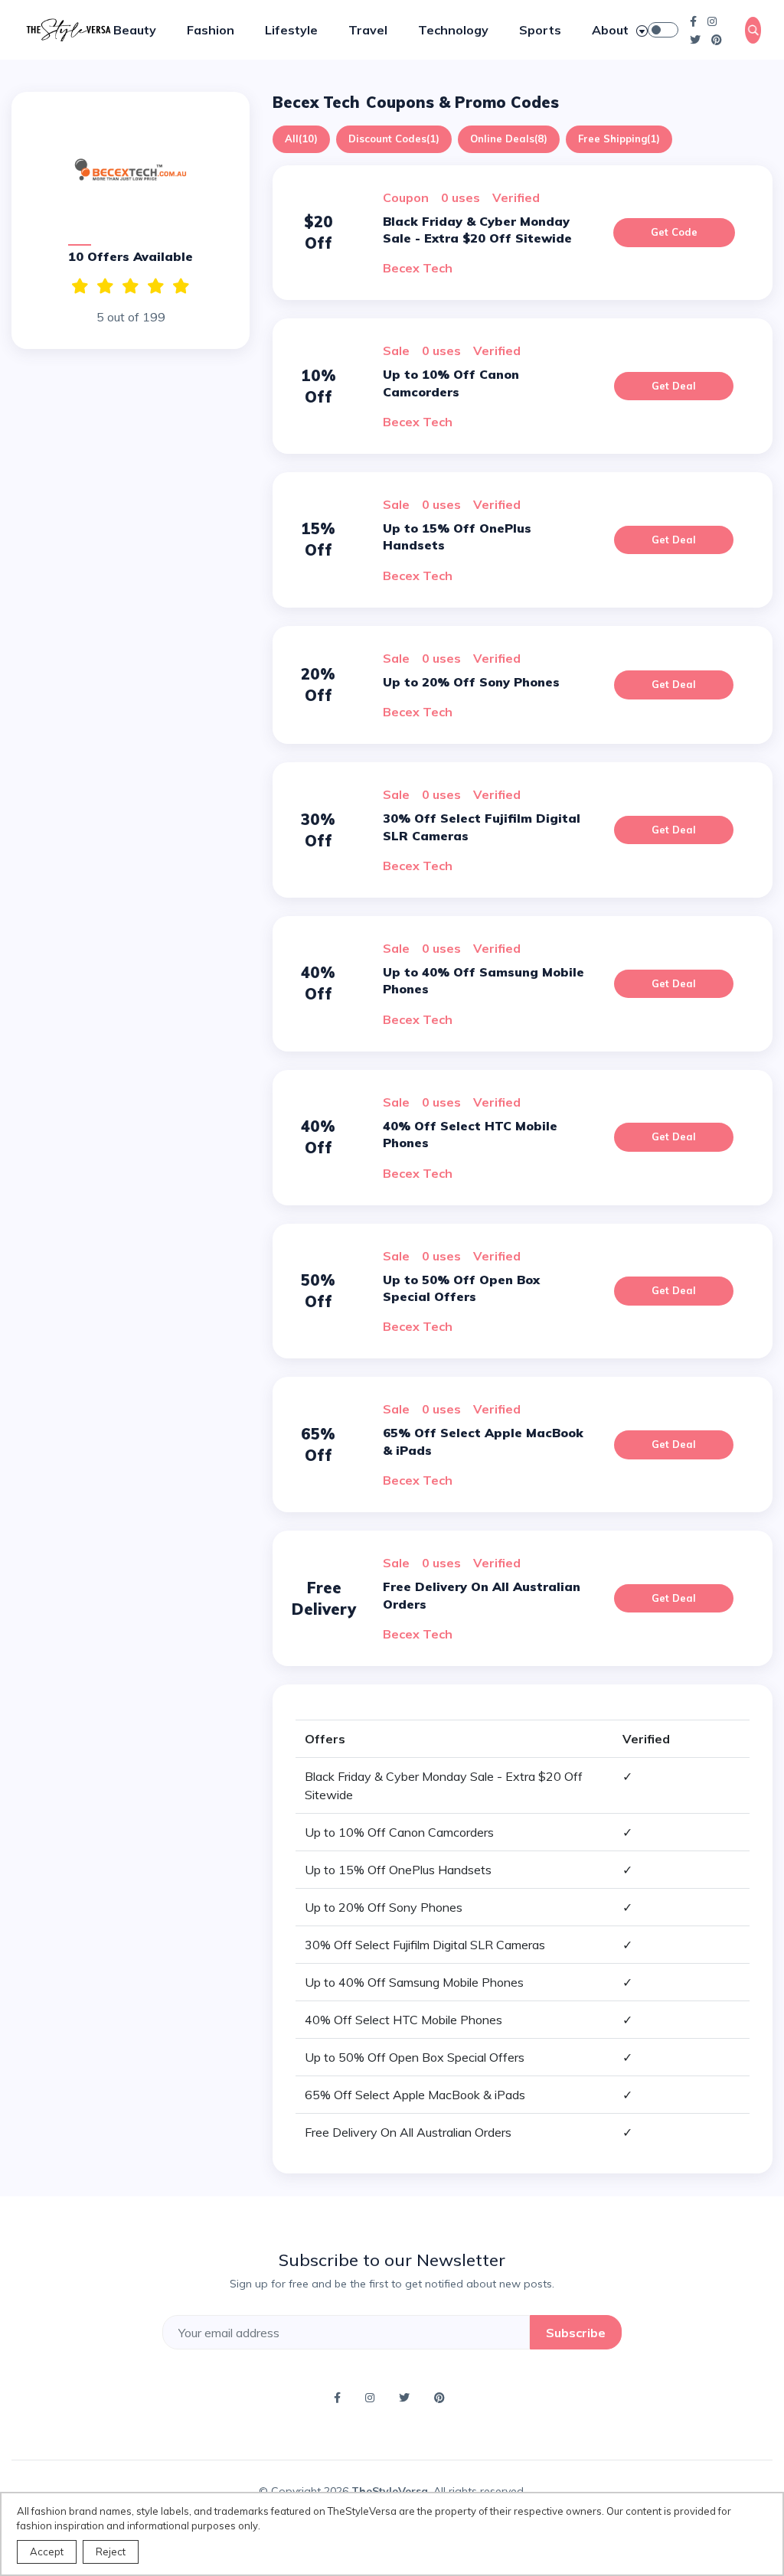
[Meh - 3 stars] (131, 286)
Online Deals (509, 139)
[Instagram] (712, 21)
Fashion (211, 30)
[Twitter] (695, 39)
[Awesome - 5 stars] (80, 286)
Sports (540, 30)
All (301, 139)
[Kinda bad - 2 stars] (156, 286)
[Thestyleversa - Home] (68, 28)
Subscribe (576, 2333)
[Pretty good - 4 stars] (105, 286)
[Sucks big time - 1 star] (181, 286)
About (612, 30)
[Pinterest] (717, 39)
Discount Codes (394, 139)
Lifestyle (291, 30)
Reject (111, 2552)
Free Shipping (619, 139)
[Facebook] (693, 21)
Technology (453, 30)
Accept (47, 2552)
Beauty (135, 30)
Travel (368, 30)
